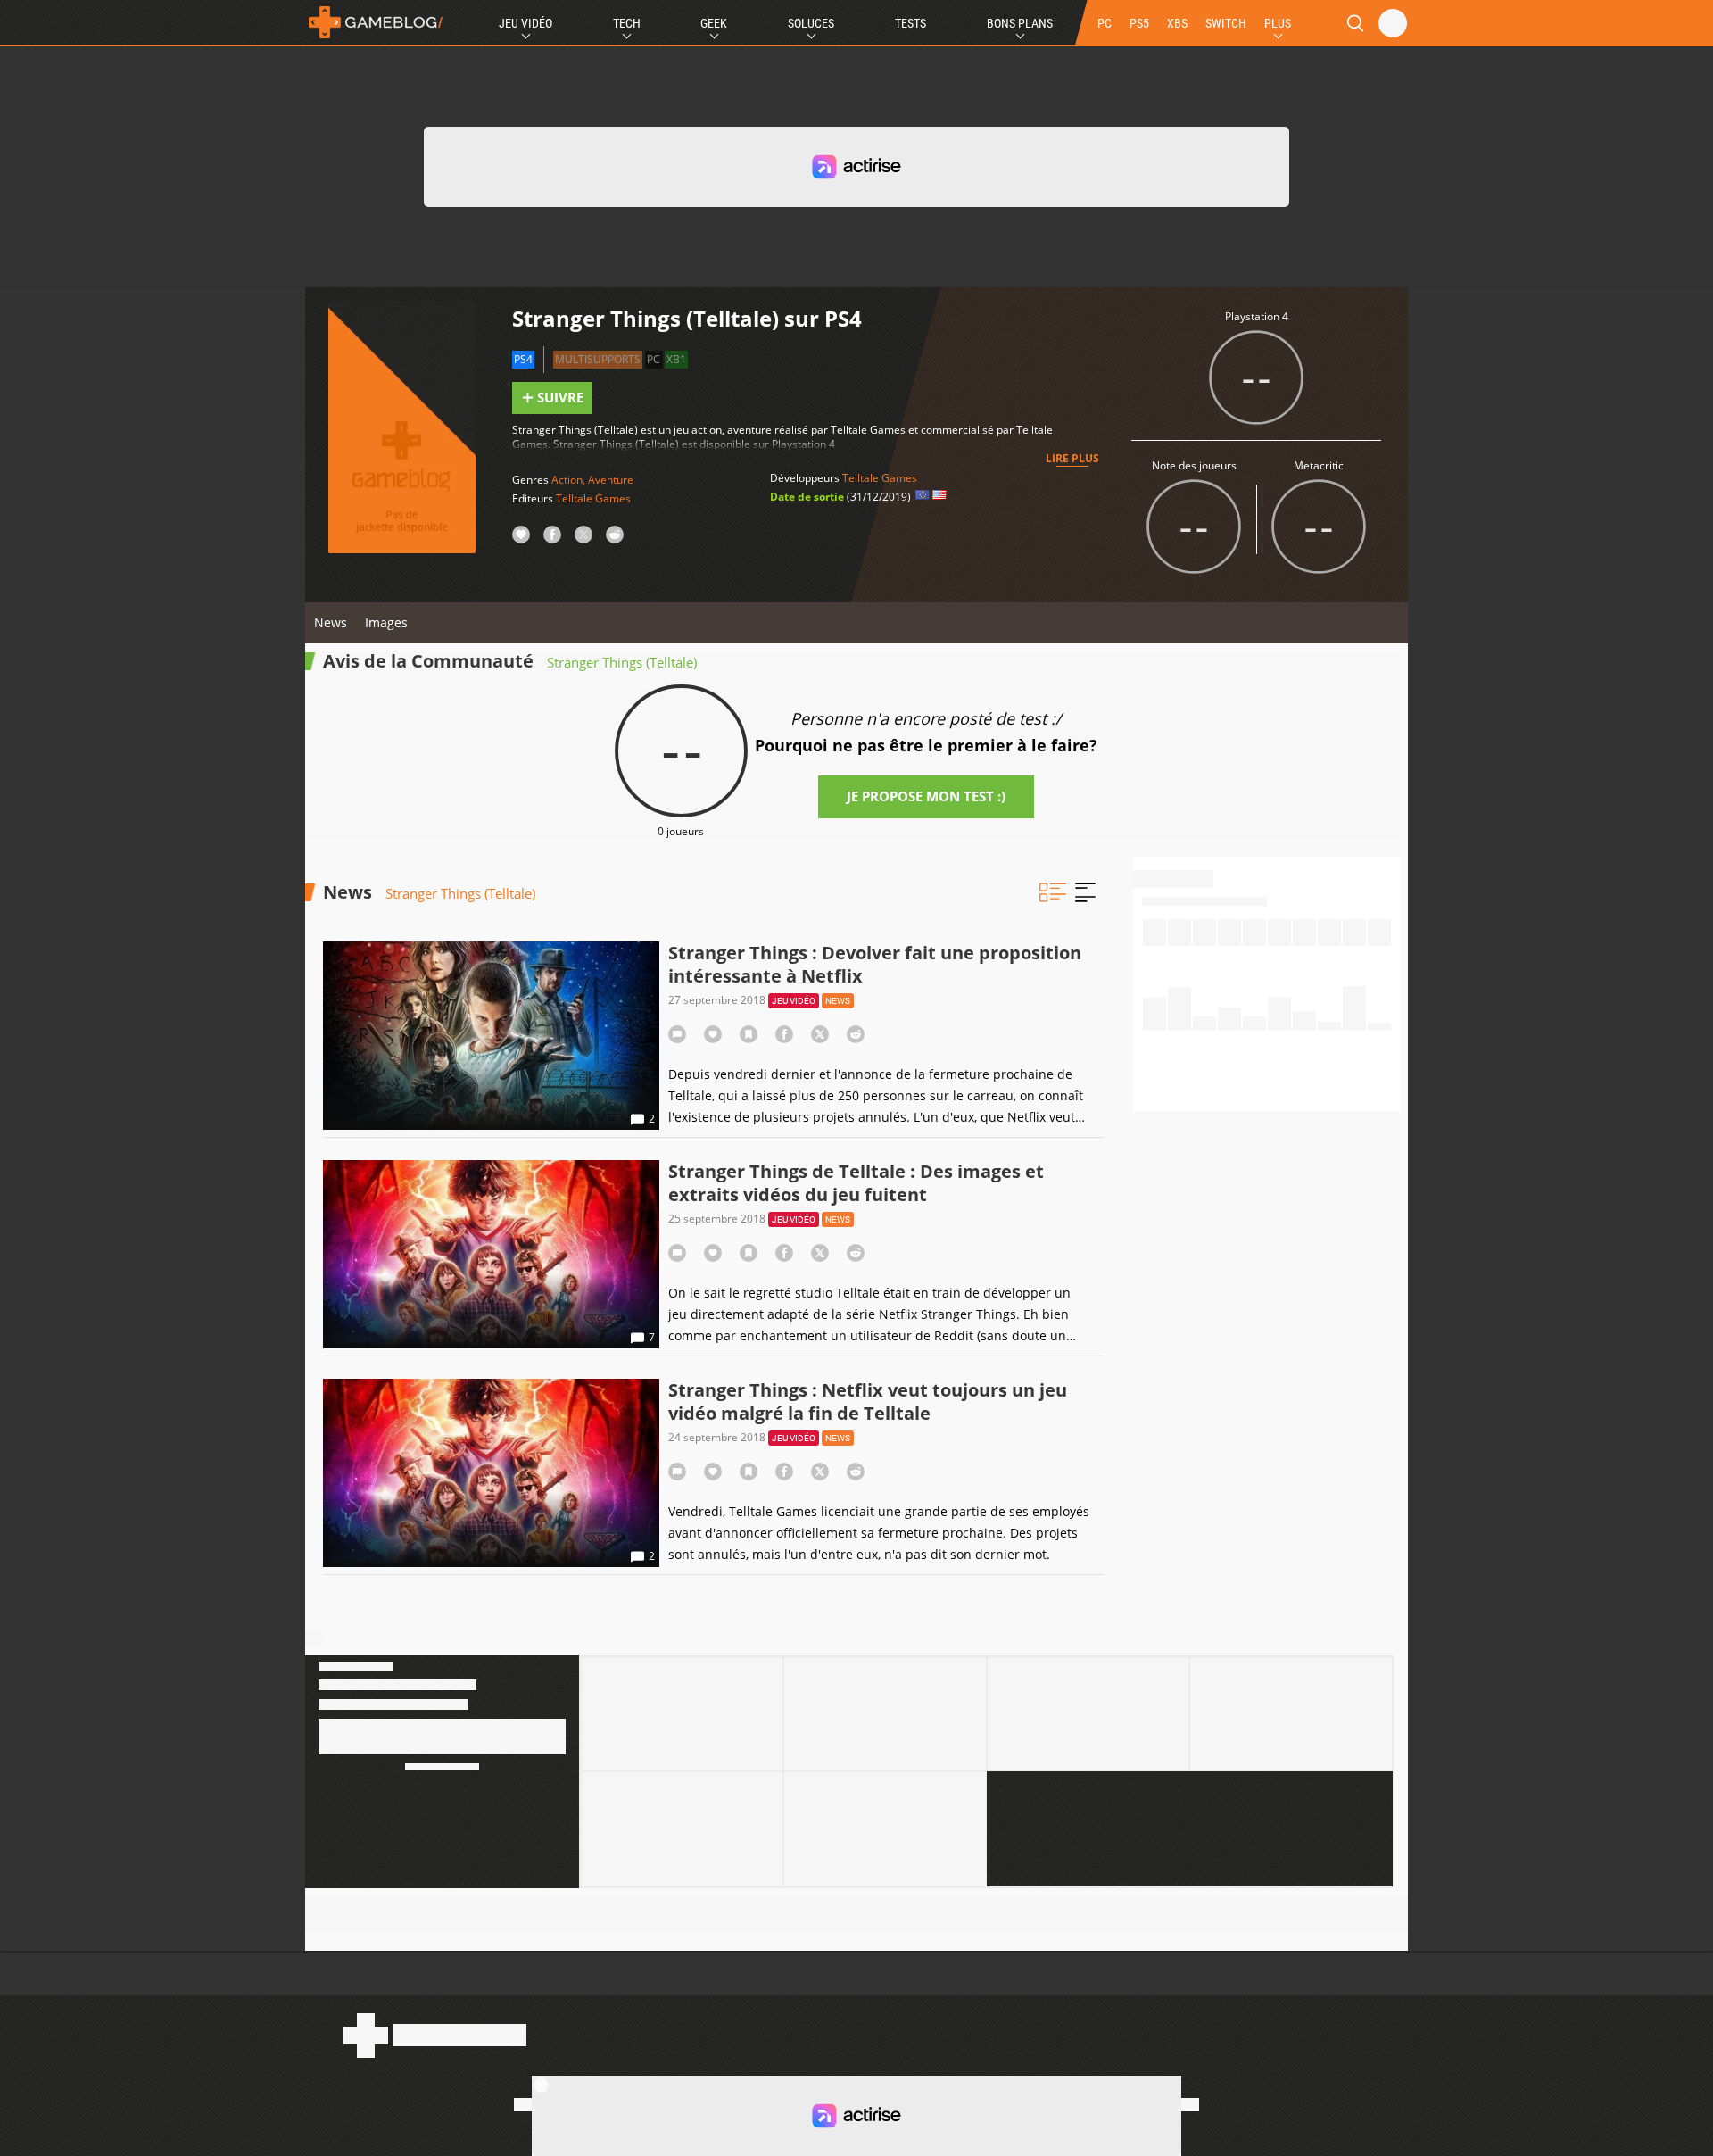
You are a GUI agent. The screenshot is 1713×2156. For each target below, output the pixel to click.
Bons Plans (1020, 23)
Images (386, 622)
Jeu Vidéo (525, 23)
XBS (1177, 23)
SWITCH (1226, 23)
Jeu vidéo (794, 1001)
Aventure (611, 480)
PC (1105, 23)
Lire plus (1072, 458)
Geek (714, 23)
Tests (910, 23)
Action (567, 480)
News (331, 622)
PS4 (523, 359)
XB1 (676, 359)
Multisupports (598, 359)
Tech (627, 23)
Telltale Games (593, 498)
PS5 (1139, 23)
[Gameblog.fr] (376, 22)
